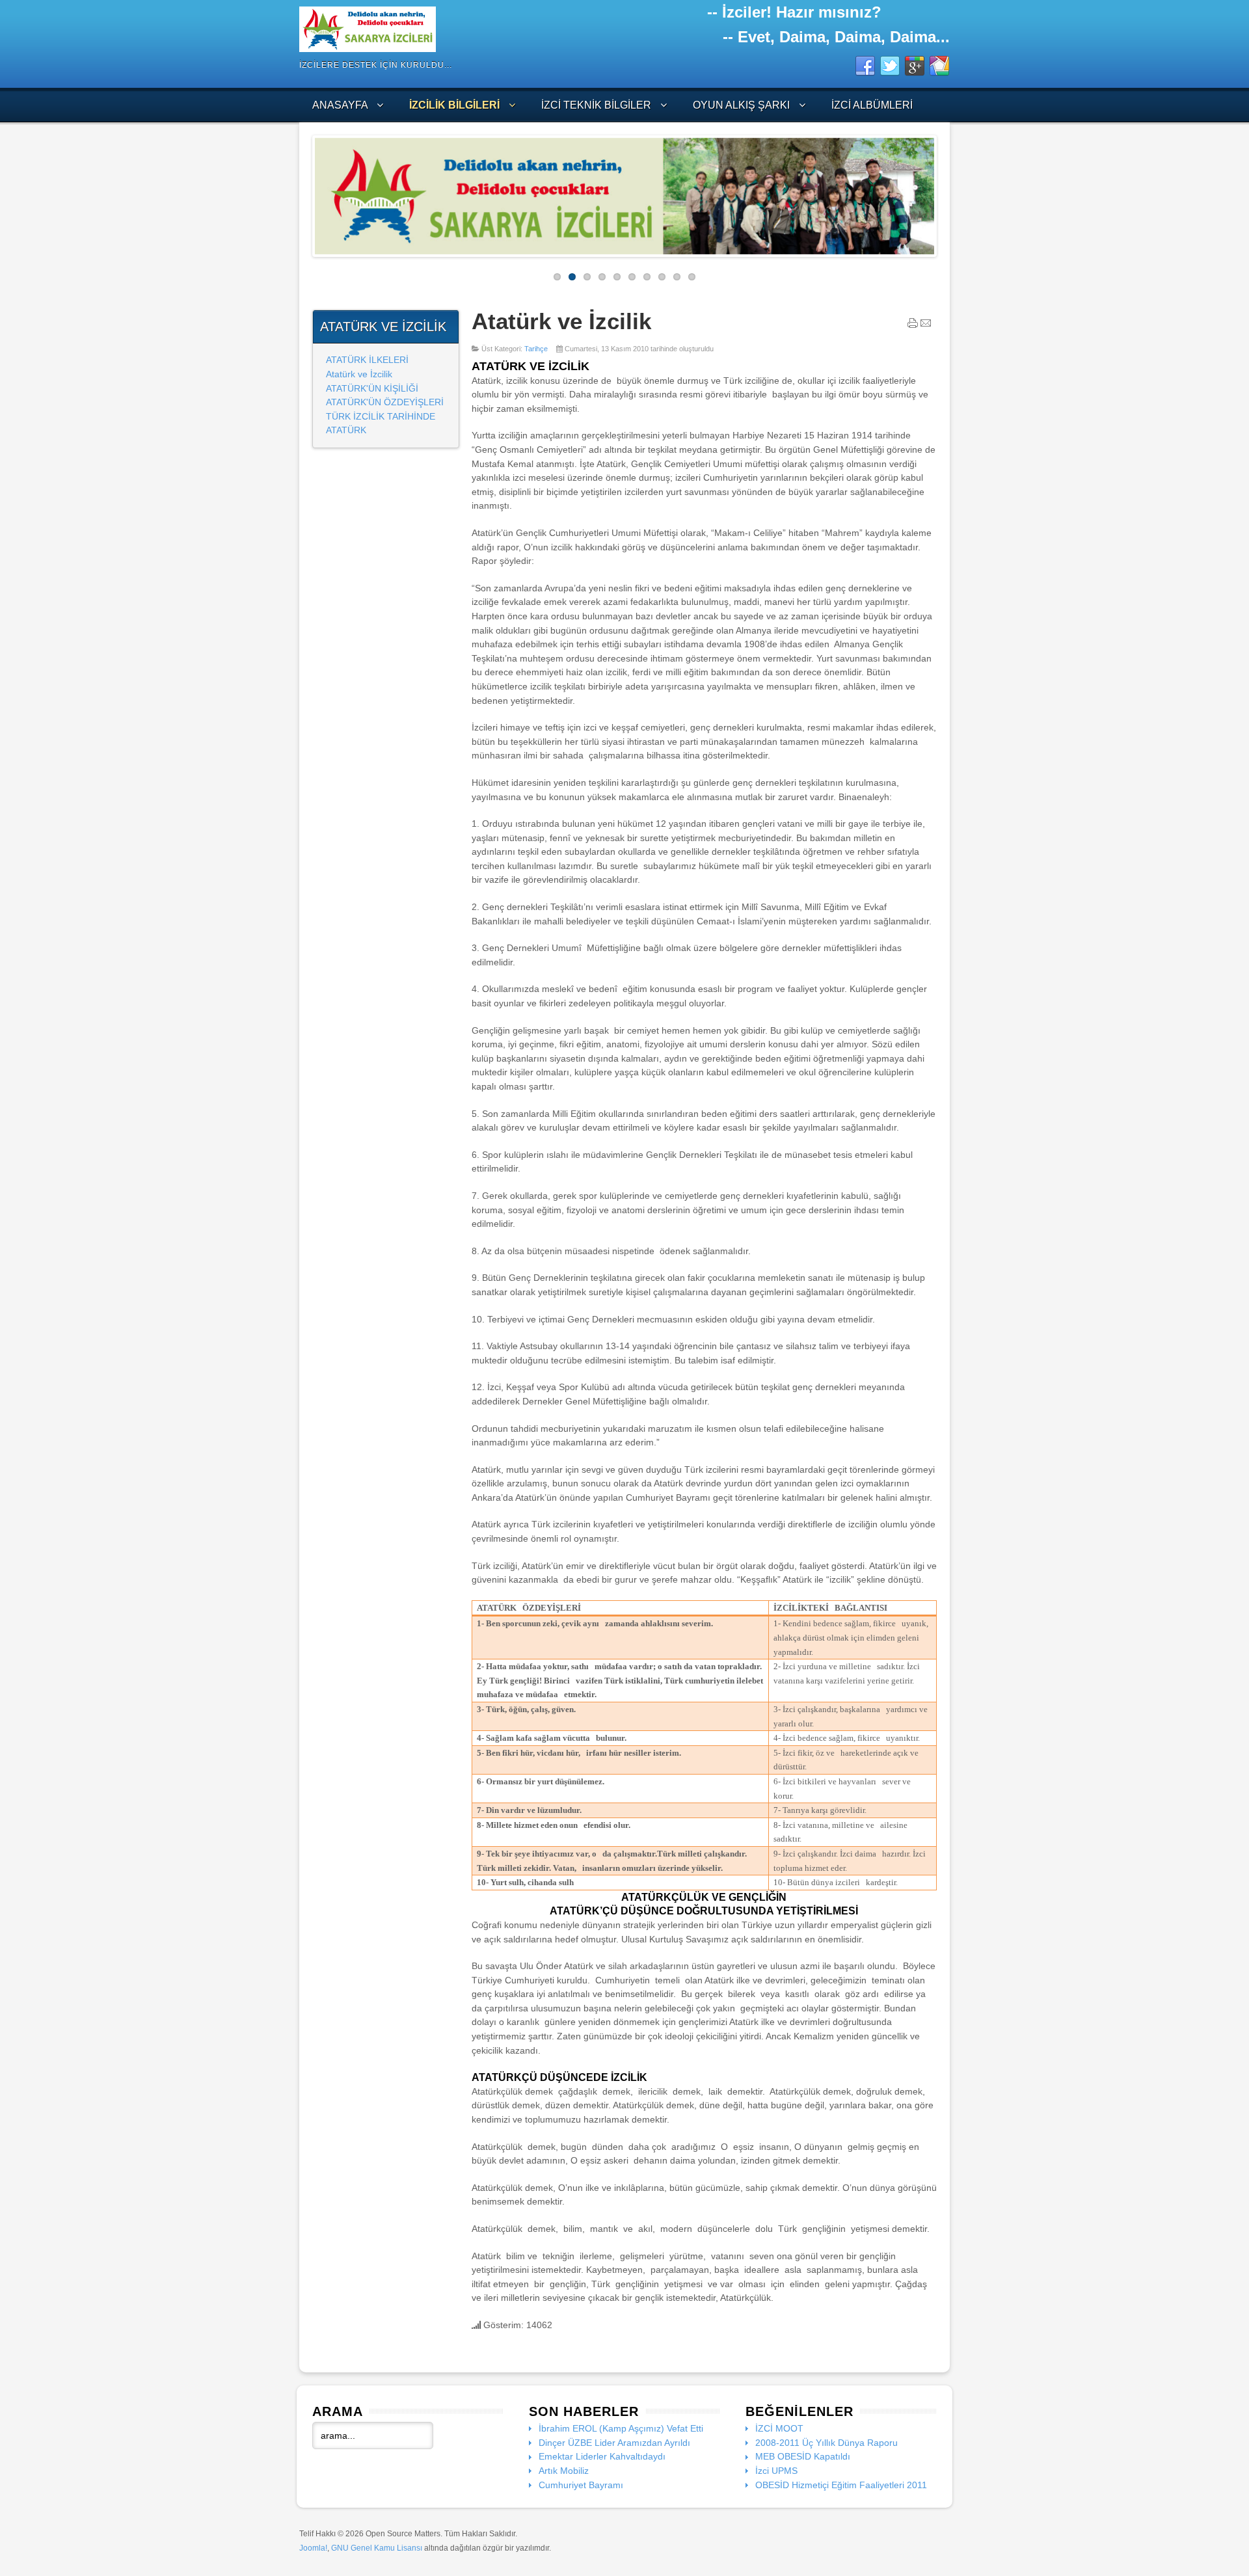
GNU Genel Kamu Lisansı (377, 2548)
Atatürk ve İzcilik (359, 374)
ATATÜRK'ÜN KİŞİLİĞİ (372, 388)
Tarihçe (536, 349)
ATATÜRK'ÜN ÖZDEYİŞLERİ (385, 402)
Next (944, 193)
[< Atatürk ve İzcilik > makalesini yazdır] (913, 326)
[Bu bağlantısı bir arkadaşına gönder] (926, 326)
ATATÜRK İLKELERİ (367, 360)
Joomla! (313, 2548)
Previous (305, 193)
